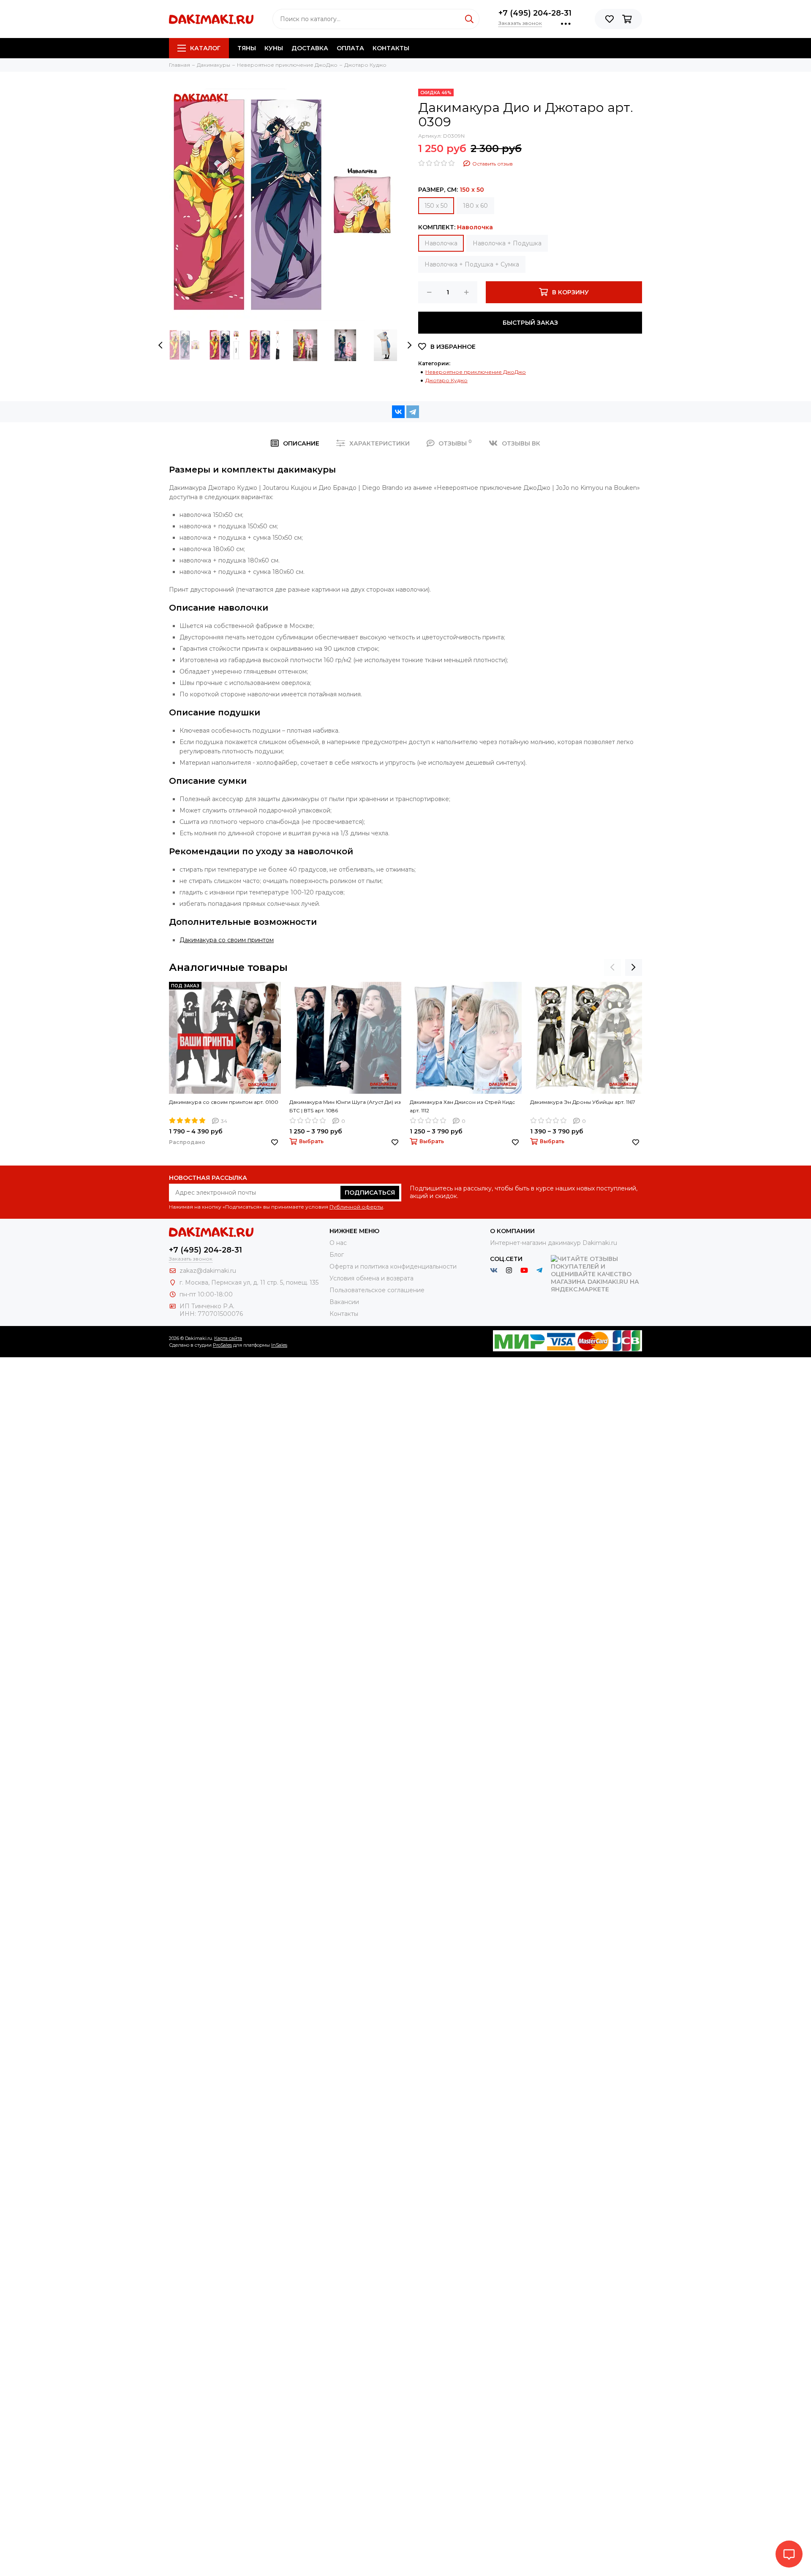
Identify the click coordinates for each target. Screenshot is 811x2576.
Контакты (391, 48)
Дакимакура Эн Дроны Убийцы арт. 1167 (583, 1102)
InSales (279, 1345)
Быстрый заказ (530, 323)
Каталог (205, 48)
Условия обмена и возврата (371, 1278)
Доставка (310, 48)
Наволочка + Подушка (507, 243)
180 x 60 (475, 206)
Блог (337, 1255)
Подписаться (370, 1193)
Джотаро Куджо (446, 380)
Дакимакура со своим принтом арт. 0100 (224, 1102)
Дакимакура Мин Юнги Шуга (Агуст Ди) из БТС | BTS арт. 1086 (345, 1106)
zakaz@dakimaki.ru (208, 1271)
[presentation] (161, 345)
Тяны (247, 48)
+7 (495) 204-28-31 (535, 13)
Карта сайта (228, 1338)
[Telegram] (413, 412)
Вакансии (344, 1302)
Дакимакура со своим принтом (227, 940)
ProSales (222, 1345)
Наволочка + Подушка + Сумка (472, 264)
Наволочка (441, 243)
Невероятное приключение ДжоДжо (476, 372)
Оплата (350, 48)
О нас (338, 1243)
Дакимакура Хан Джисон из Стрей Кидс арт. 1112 (462, 1106)
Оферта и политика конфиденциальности (393, 1266)
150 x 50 (436, 206)
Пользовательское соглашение (377, 1290)
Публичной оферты (356, 1207)
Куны (274, 48)
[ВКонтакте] (398, 412)
